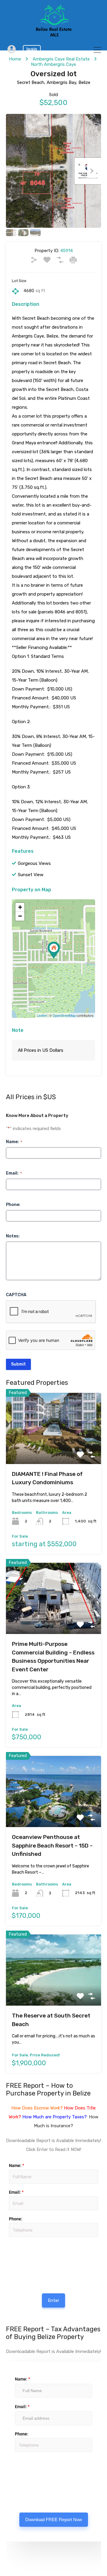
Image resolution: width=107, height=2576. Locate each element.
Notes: (13, 1236)
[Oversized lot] (54, 950)
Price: (8, 2240)
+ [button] (20, 907)
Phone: (13, 1205)
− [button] (20, 916)
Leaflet (42, 1015)
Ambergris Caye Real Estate (61, 59)
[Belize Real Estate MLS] (54, 35)
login (32, 49)
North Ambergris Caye (53, 64)
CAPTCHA (16, 1295)
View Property (54, 1450)
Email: (14, 1173)
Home (15, 59)
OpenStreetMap (64, 1015)
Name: (14, 1142)
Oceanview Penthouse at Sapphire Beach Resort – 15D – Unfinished (52, 1845)
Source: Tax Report (27, 2469)
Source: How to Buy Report (28, 2254)
